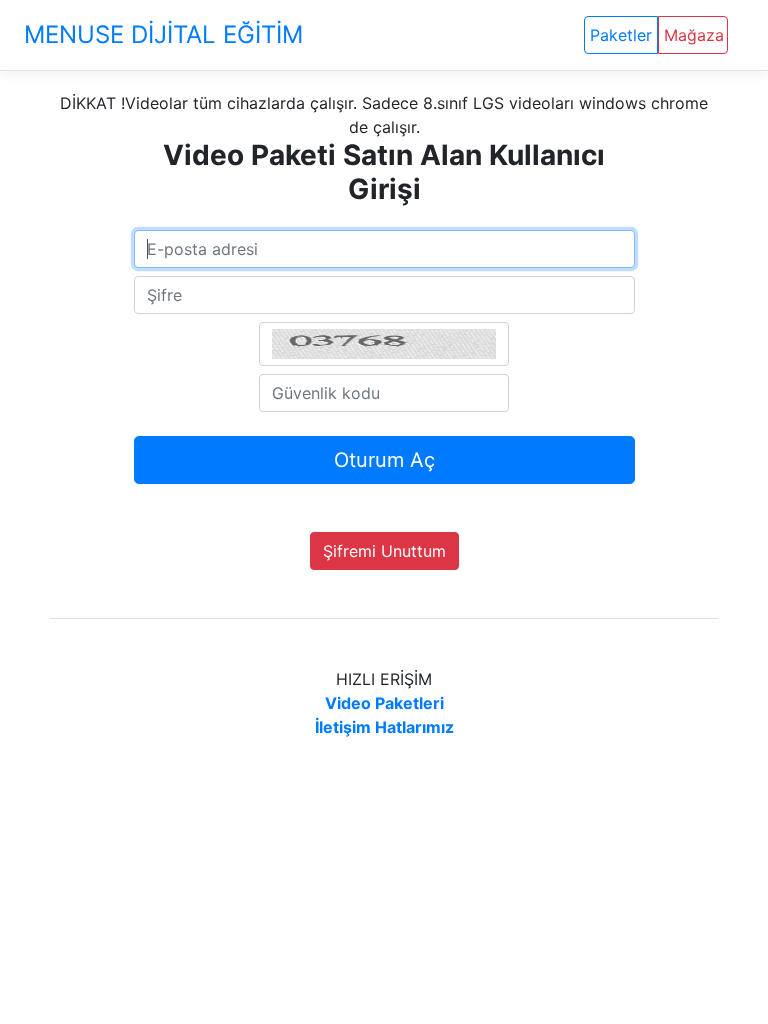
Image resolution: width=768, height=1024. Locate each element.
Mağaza (694, 35)
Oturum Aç (384, 460)
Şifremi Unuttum (384, 551)
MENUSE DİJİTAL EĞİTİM (163, 34)
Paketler (621, 35)
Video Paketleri (384, 703)
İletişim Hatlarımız (384, 727)
